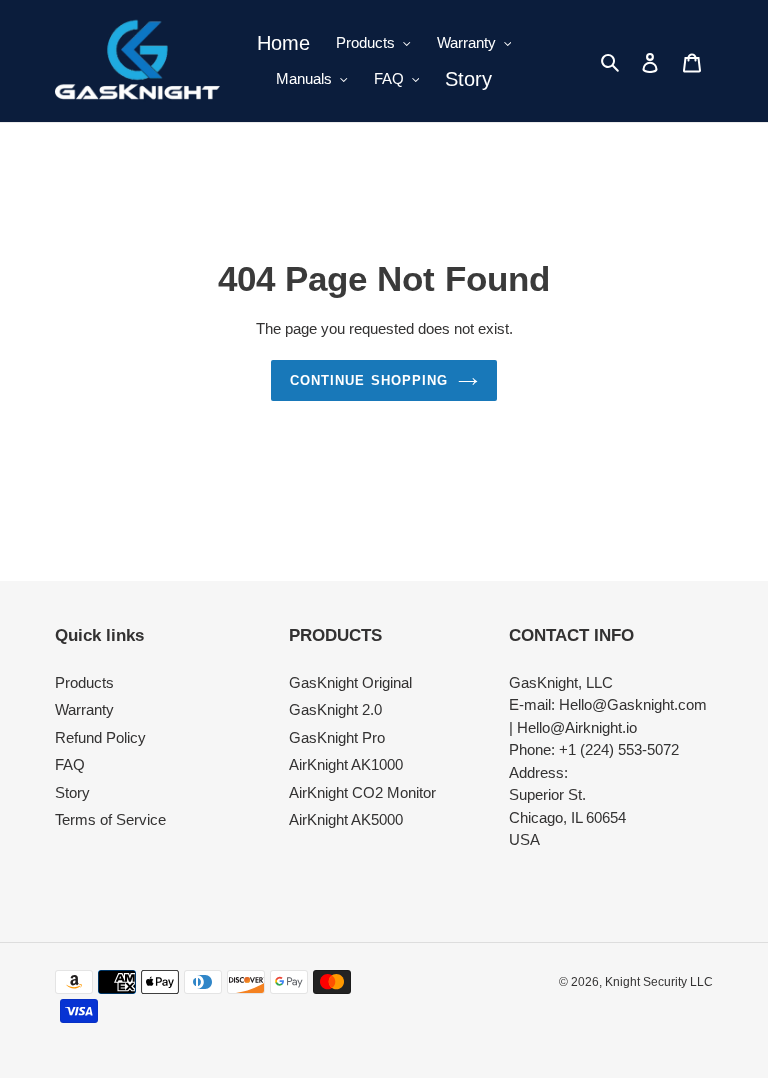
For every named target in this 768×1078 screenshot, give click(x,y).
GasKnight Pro (337, 737)
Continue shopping (369, 380)
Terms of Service (110, 819)
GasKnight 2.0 (335, 709)
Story (72, 792)
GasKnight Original (350, 682)
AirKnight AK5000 (346, 819)
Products (84, 682)
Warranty (84, 709)
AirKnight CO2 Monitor (362, 792)
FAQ (70, 764)
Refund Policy (100, 737)
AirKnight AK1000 (346, 764)
